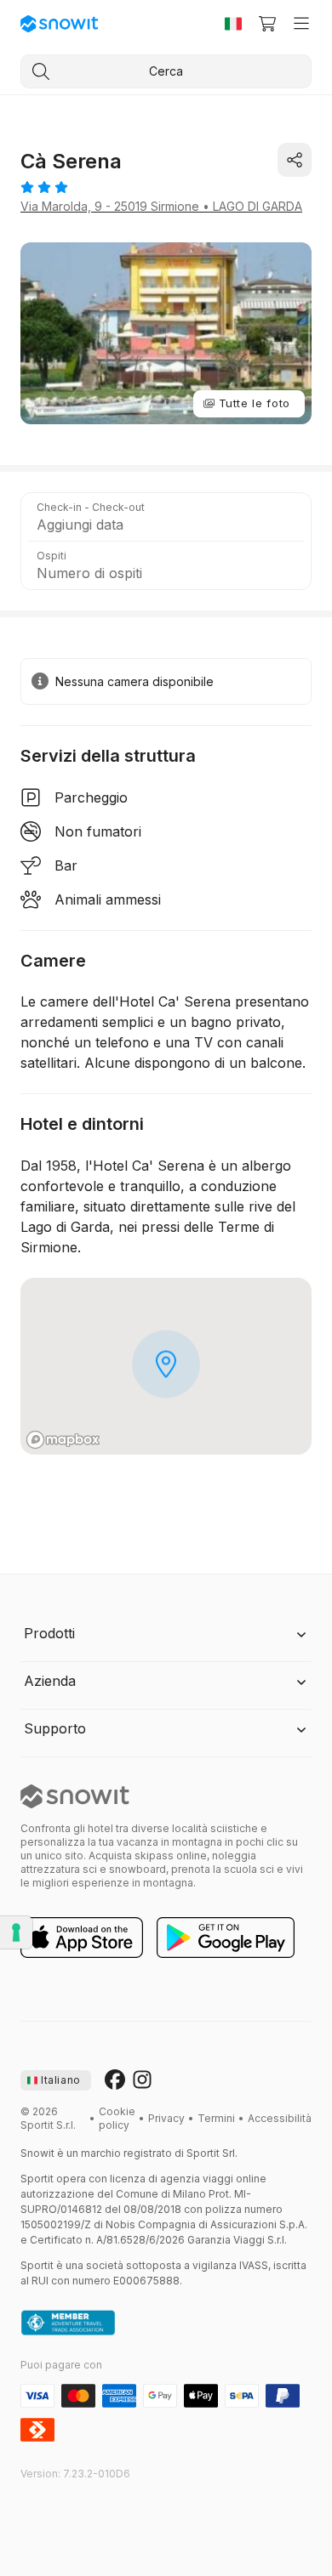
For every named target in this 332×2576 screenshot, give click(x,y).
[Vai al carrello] (267, 24)
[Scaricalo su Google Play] (226, 1938)
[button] (166, 517)
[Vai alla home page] (75, 1796)
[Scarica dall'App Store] (82, 1938)
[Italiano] (233, 24)
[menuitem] (117, 2119)
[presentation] (56, 2080)
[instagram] (142, 2080)
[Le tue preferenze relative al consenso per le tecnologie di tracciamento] (16, 1932)
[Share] (295, 160)
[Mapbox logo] (63, 1440)
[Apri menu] (301, 24)
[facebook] (115, 2080)
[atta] (68, 2324)
